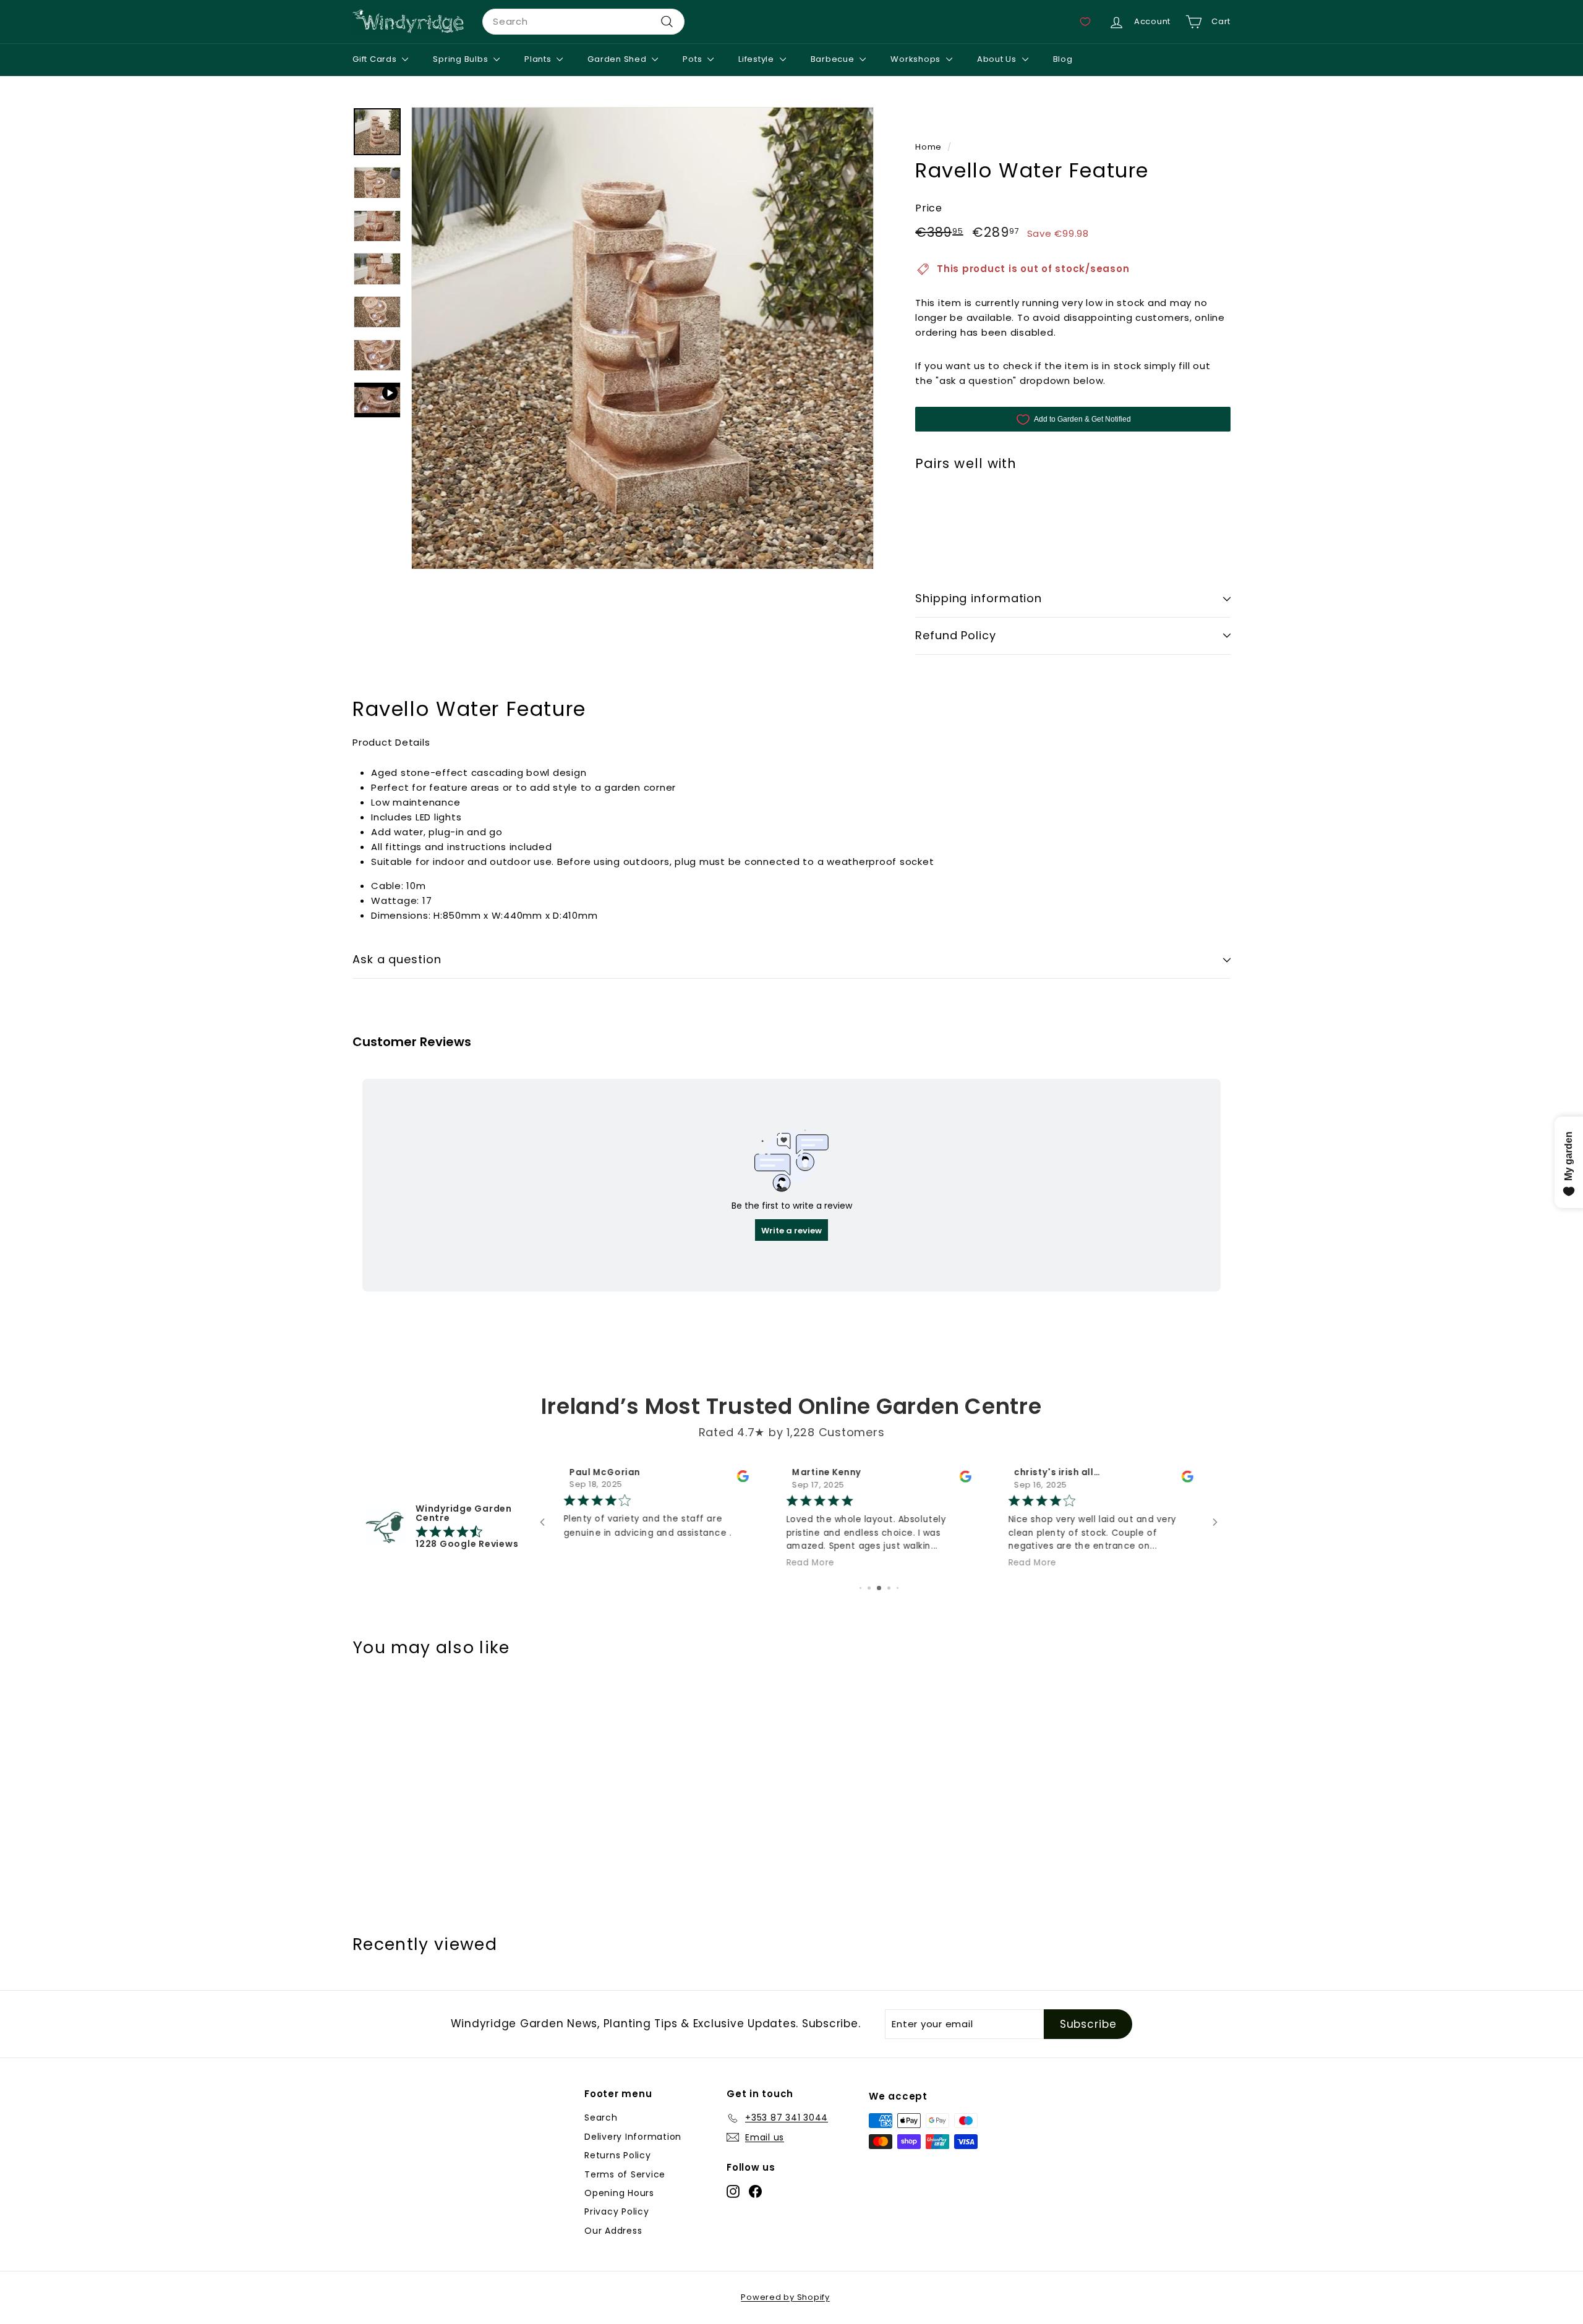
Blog (1063, 59)
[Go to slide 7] (864, 1588)
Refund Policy (956, 635)
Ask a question (397, 959)
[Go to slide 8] (873, 1588)
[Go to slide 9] (883, 1588)
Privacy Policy (617, 2211)
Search (601, 2118)
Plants (539, 59)
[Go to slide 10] (893, 1588)
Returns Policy (618, 2155)
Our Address (613, 2231)
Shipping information (979, 598)
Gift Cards (376, 59)
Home (928, 147)
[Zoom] (642, 338)
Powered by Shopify (785, 2297)
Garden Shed (618, 59)
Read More (588, 1563)
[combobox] (583, 22)
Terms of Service (625, 2174)
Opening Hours (619, 2193)
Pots (693, 59)
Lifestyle (757, 59)
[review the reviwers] (1188, 1479)
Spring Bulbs (462, 59)
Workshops (917, 59)
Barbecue (834, 59)
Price (929, 208)
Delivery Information (633, 2137)
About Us (998, 59)
